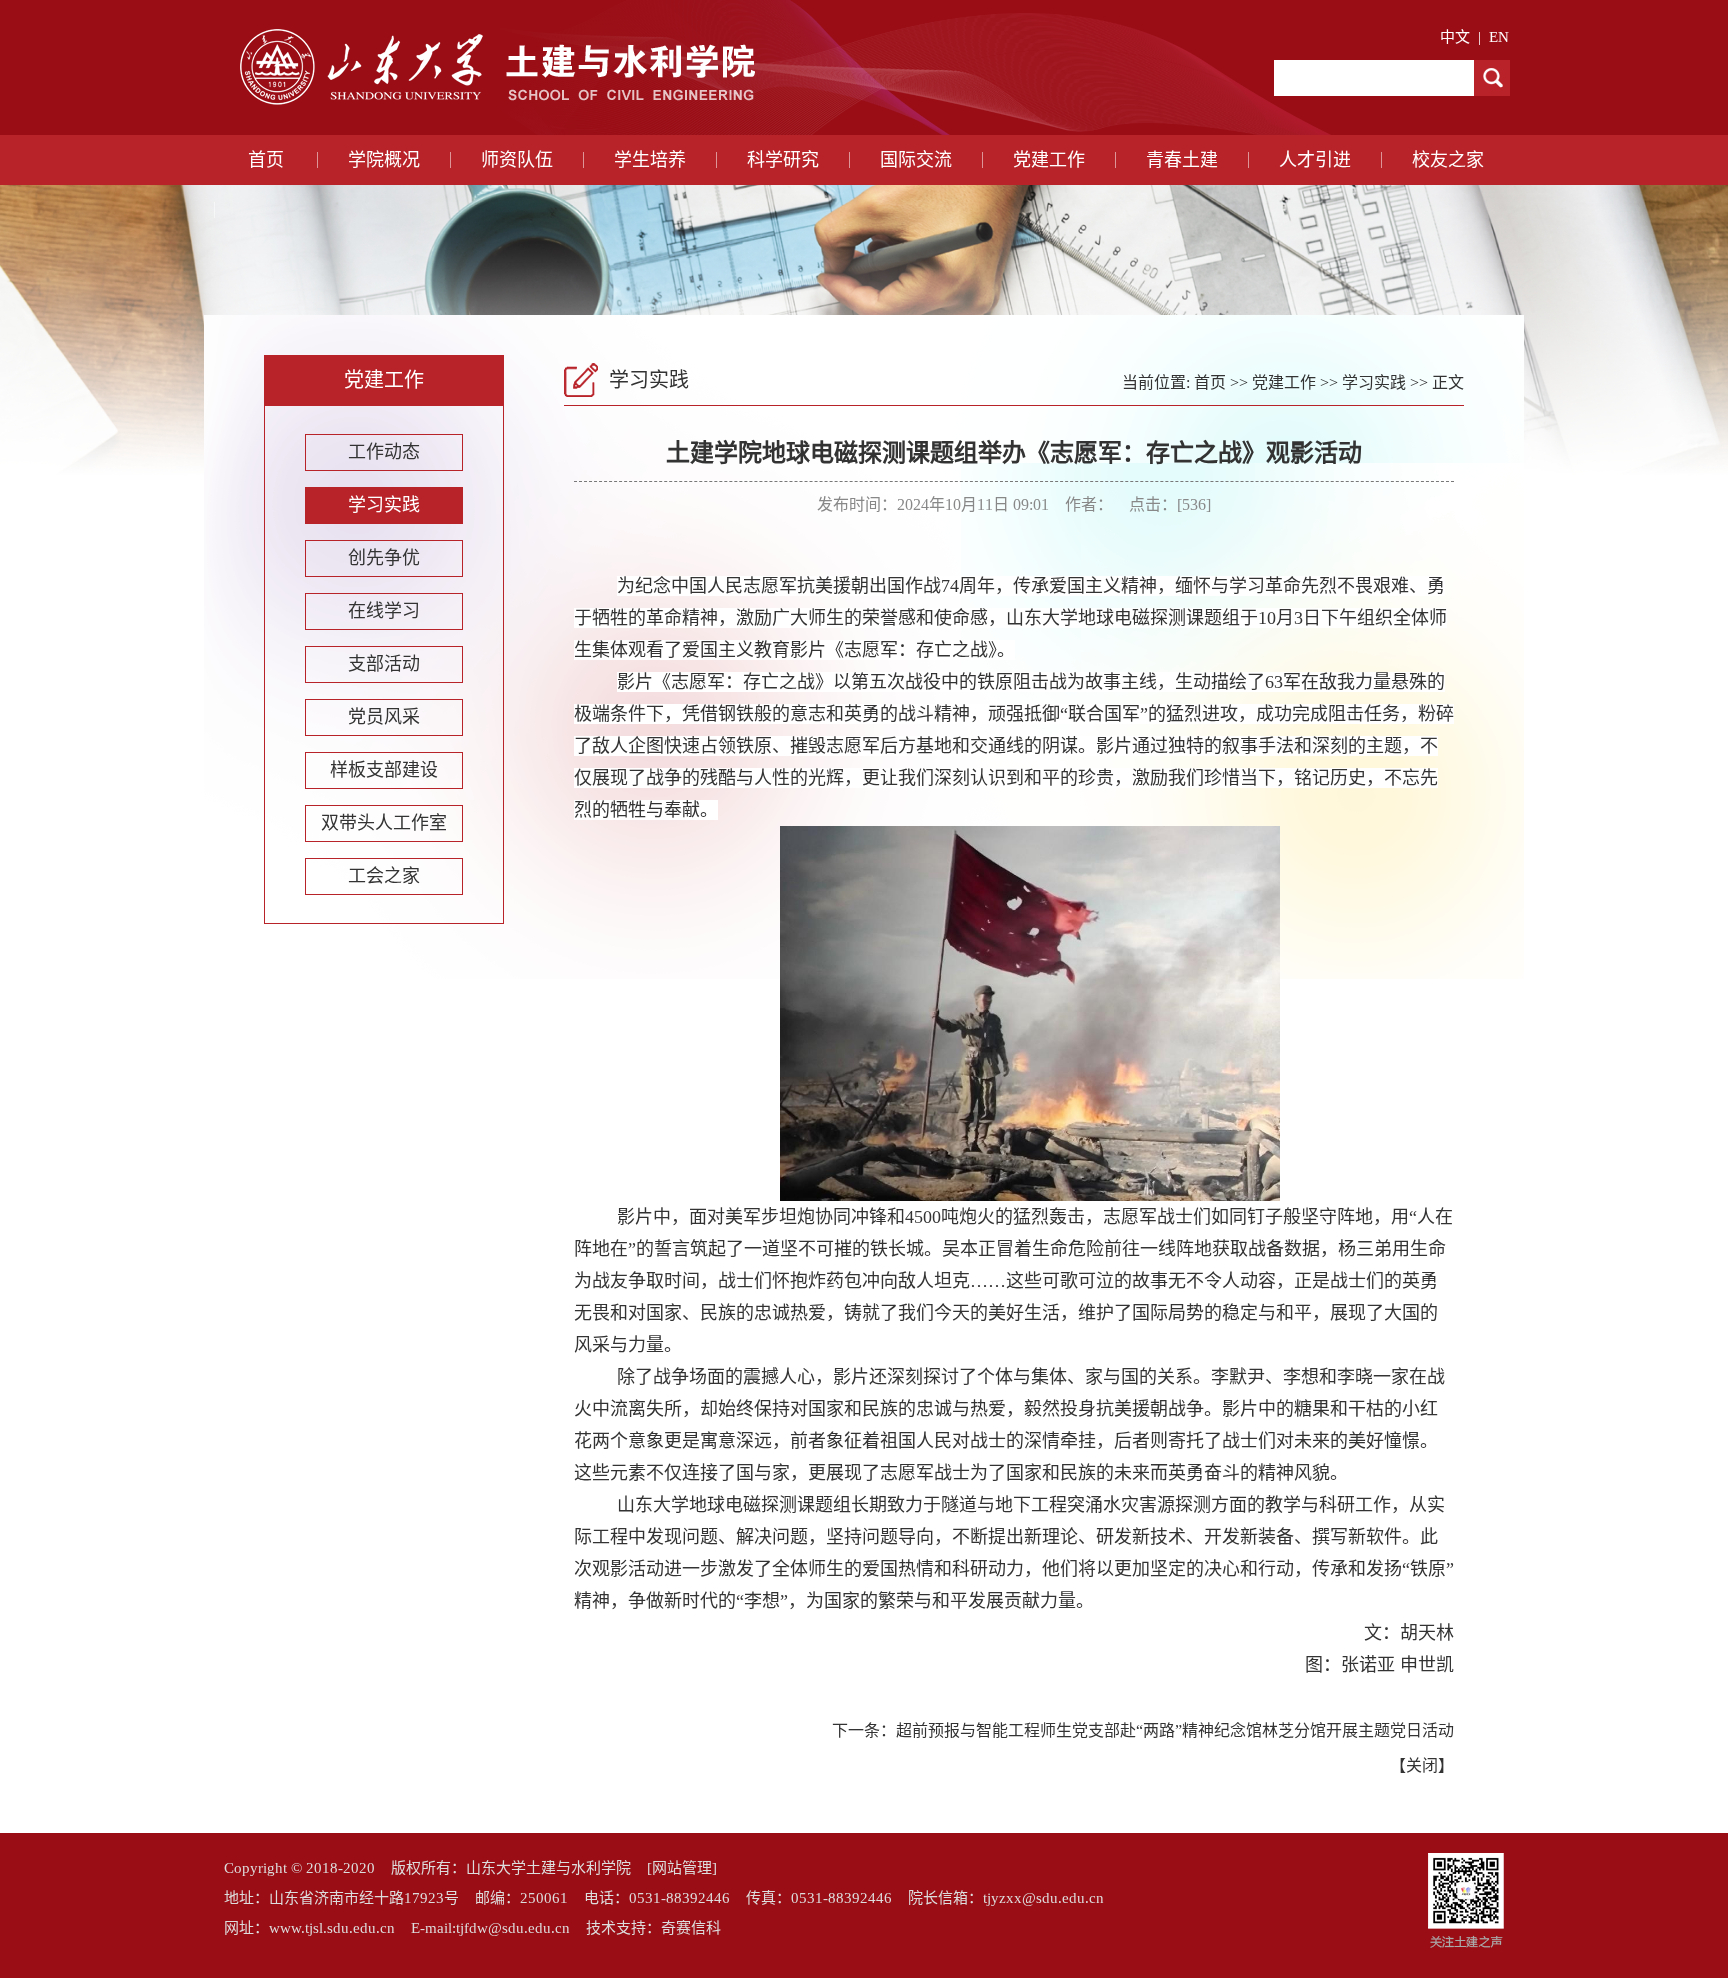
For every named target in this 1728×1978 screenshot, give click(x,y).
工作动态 (384, 452)
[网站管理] (682, 1868)
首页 (266, 160)
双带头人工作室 (384, 823)
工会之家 (384, 876)
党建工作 (1049, 160)
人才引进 (1315, 160)
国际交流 (916, 160)
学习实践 (384, 505)
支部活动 (384, 664)
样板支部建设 (384, 770)
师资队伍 (517, 160)
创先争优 (384, 558)
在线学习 (384, 611)
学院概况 (384, 160)
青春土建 (1182, 160)
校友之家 (1448, 160)
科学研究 (783, 160)
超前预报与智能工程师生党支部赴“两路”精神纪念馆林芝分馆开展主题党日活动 (1175, 1730)
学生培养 (650, 160)
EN (1499, 37)
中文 (1455, 37)
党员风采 (384, 717)
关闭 (1422, 1765)
